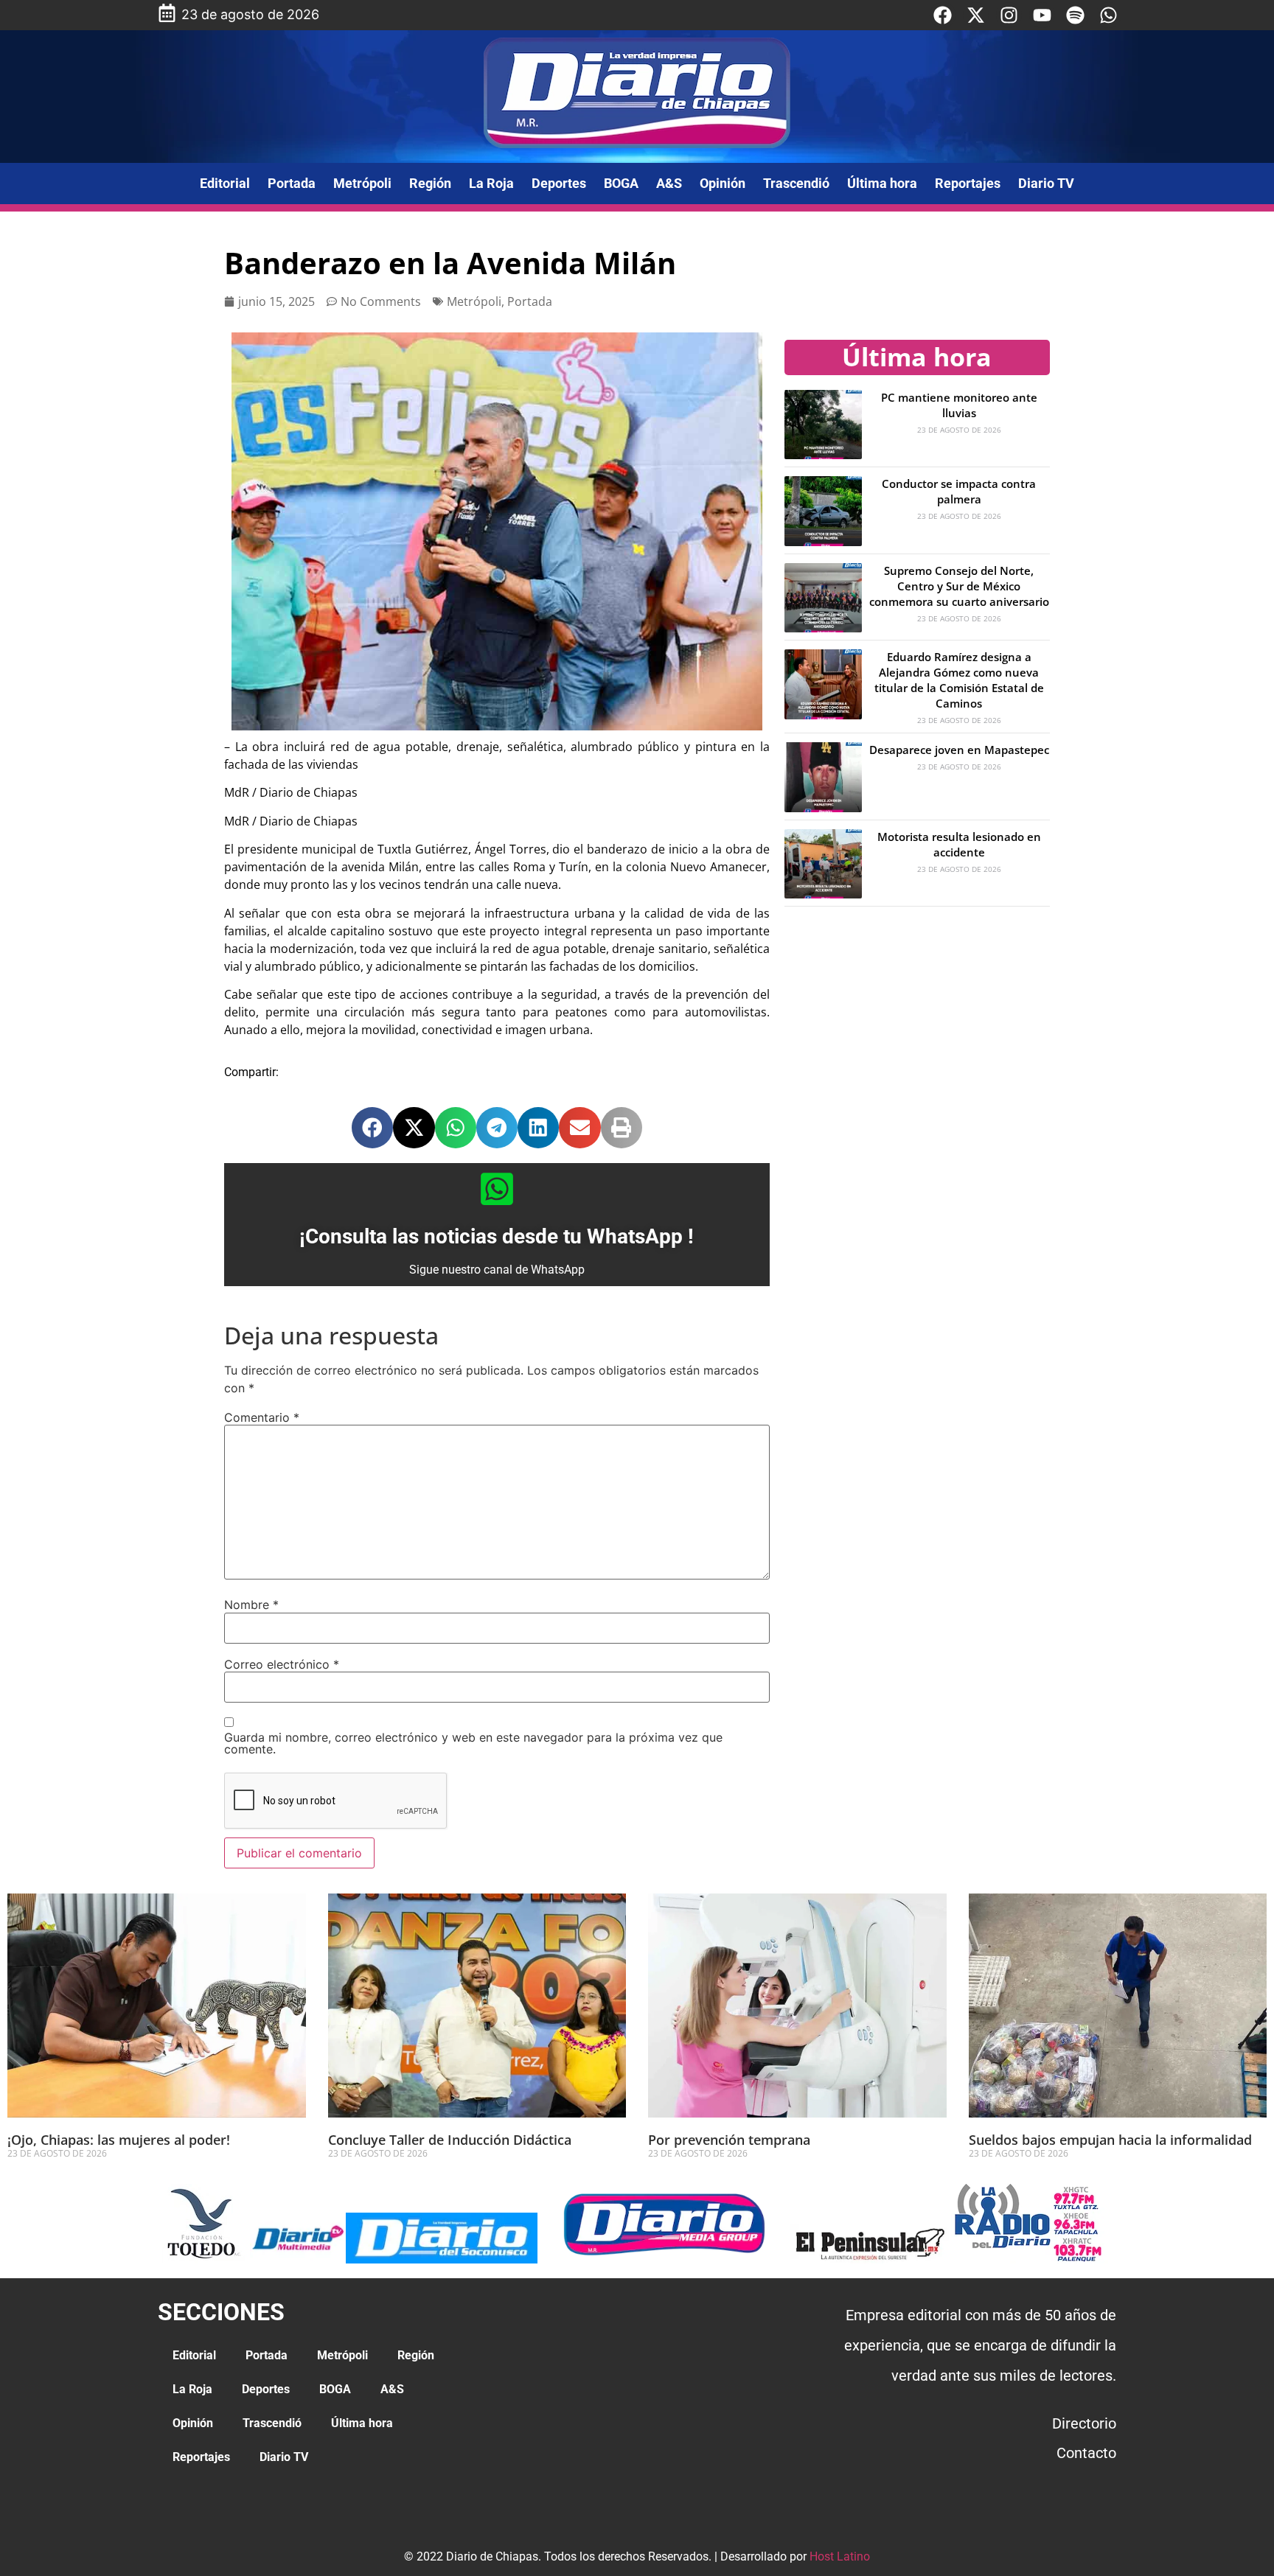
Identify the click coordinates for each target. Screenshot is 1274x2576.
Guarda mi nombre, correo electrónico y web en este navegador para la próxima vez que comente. (473, 1743)
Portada (292, 183)
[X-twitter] (976, 15)
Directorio (1084, 2423)
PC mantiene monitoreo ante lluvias (959, 405)
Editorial (225, 183)
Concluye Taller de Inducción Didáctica (450, 2140)
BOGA (621, 183)
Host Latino (840, 2556)
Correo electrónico (282, 1664)
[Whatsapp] (1108, 15)
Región (430, 183)
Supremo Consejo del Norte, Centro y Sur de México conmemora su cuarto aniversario (959, 586)
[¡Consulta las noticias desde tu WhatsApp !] (497, 1189)
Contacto (1086, 2453)
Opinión (723, 183)
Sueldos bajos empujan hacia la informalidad (1110, 2140)
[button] (372, 1128)
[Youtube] (1042, 15)
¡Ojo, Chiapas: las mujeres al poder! (119, 2140)
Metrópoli (362, 183)
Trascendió (796, 183)
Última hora (882, 183)
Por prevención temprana (729, 2140)
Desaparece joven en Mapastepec (959, 750)
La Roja (491, 183)
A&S (669, 183)
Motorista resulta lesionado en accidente (959, 844)
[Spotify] (1075, 15)
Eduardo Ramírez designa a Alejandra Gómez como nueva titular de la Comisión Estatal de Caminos (959, 680)
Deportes (559, 183)
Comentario (262, 1417)
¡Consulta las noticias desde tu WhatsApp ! (497, 1236)
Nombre (251, 1605)
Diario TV (1046, 183)
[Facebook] (943, 15)
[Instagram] (1009, 15)
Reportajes (968, 183)
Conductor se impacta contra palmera (959, 491)
